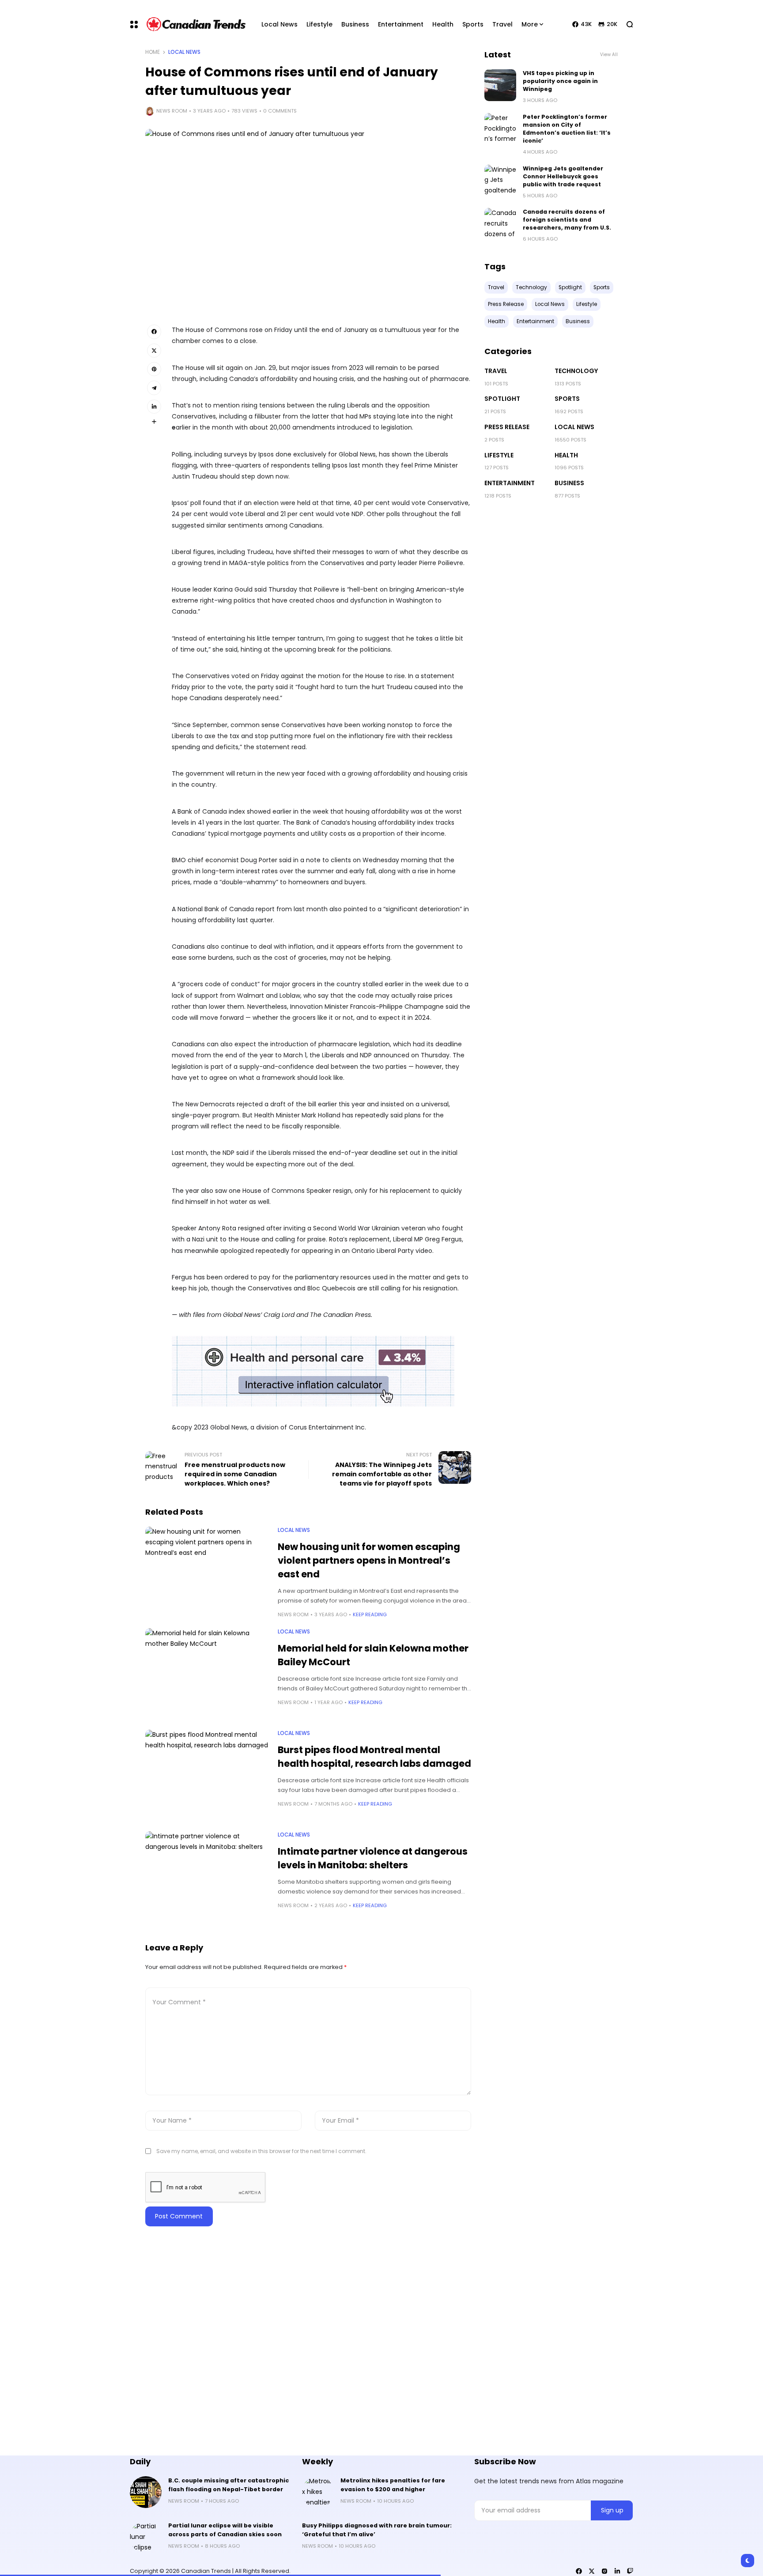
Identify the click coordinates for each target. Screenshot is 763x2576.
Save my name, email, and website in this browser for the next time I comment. (261, 2151)
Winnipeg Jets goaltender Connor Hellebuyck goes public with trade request (563, 176)
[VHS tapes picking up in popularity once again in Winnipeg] (500, 85)
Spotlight (502, 399)
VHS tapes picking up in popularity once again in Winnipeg (560, 81)
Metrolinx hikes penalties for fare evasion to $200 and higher (393, 2485)
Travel (496, 371)
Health (566, 455)
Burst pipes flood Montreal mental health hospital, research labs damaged (374, 1757)
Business (569, 483)
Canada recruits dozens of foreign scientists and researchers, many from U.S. (567, 220)
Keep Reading (370, 1614)
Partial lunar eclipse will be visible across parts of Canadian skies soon (225, 2530)
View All (609, 55)
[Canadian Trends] (196, 24)
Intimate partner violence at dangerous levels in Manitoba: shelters (373, 1858)
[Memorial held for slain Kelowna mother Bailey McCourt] (207, 1675)
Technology (576, 371)
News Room (172, 111)
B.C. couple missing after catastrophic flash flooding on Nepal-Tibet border (229, 2485)
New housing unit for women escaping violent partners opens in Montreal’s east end (369, 1560)
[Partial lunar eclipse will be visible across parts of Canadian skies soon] (146, 2537)
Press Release (507, 427)
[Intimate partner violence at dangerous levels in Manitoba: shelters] (207, 1878)
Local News (184, 52)
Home (153, 52)
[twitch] (630, 2571)
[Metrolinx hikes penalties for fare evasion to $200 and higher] (318, 2492)
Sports (567, 399)
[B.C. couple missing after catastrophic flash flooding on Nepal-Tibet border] (146, 2492)
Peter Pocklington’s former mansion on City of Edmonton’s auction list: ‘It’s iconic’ (567, 129)
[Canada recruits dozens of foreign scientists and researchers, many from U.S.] (500, 224)
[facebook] (579, 2571)
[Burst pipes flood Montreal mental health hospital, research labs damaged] (207, 1776)
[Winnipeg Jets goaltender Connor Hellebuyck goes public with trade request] (500, 181)
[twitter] (592, 2571)
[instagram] (604, 2571)
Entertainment (510, 483)
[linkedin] (617, 2571)
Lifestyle (499, 455)
